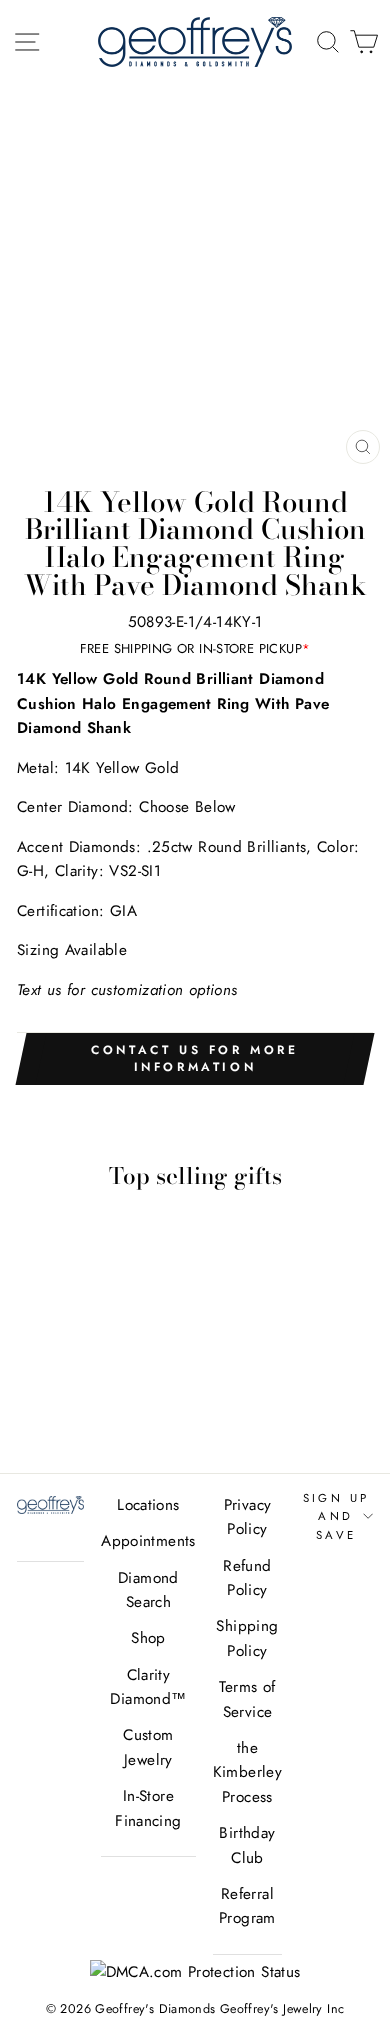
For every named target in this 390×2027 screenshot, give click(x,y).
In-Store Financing (148, 1808)
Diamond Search (148, 1590)
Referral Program (247, 1906)
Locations (148, 1505)
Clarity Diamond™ (148, 1687)
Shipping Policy (247, 1638)
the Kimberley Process (247, 1772)
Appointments (148, 1541)
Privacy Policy (248, 1517)
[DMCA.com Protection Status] (195, 1972)
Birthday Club (247, 1845)
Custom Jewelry (148, 1747)
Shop (148, 1638)
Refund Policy (247, 1578)
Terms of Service (247, 1699)
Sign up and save (336, 1516)
